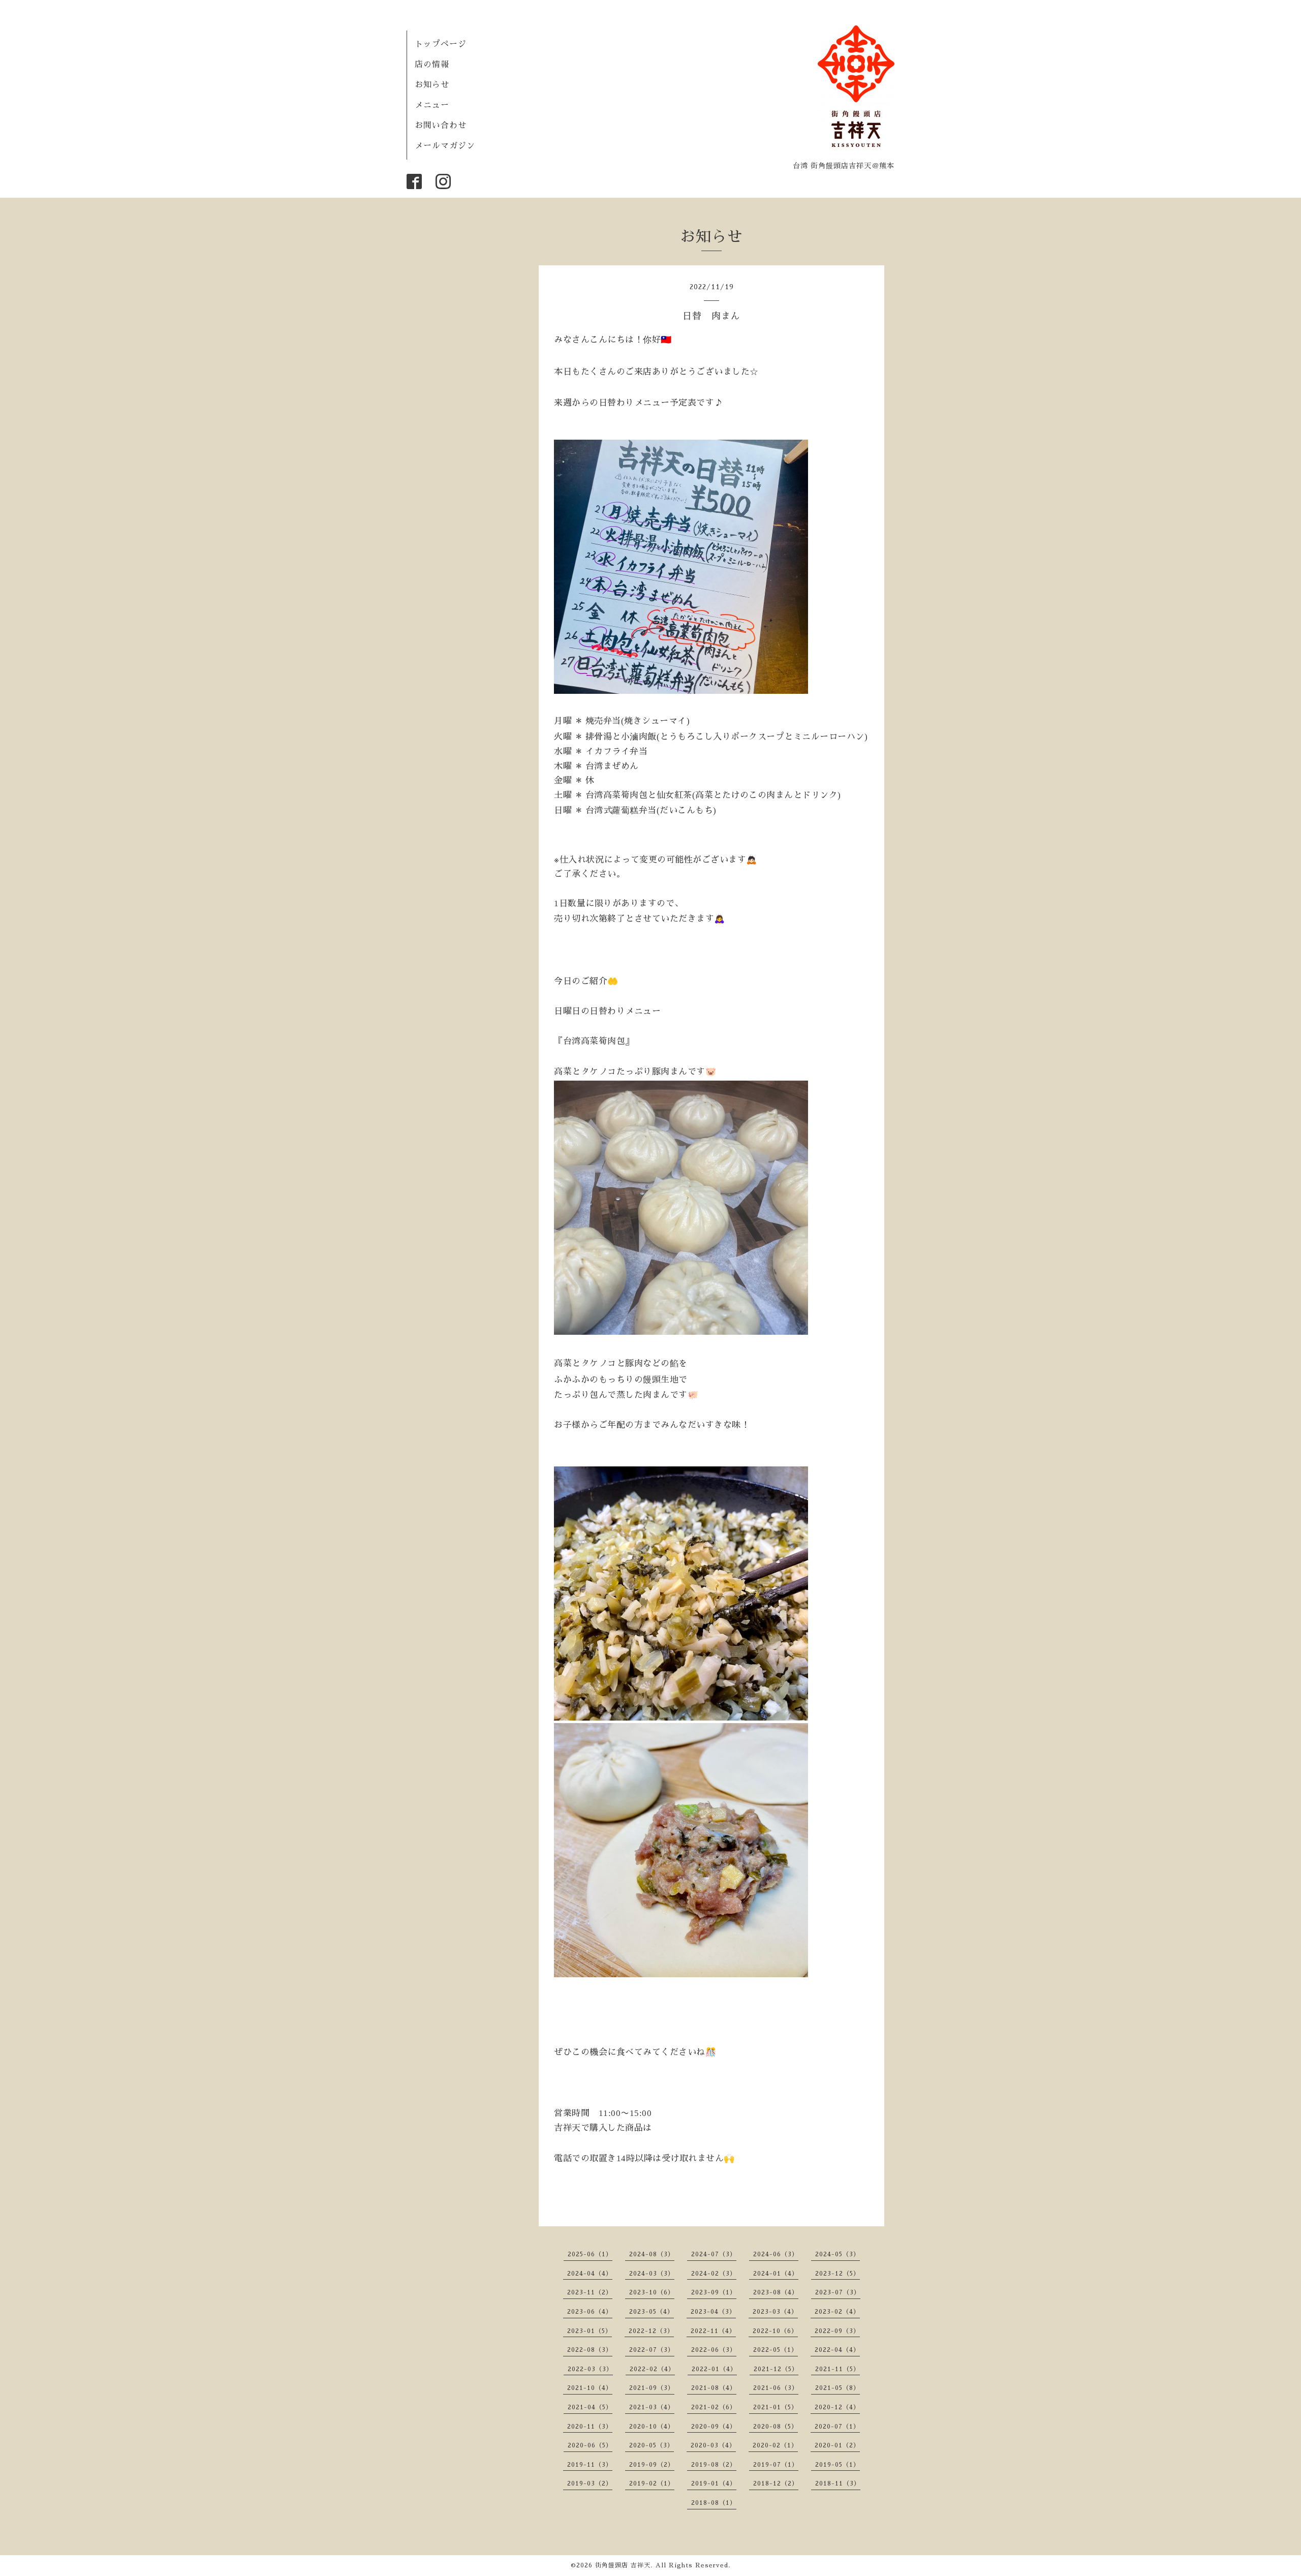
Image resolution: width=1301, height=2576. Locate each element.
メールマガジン (445, 146)
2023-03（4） (775, 2312)
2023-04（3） (713, 2312)
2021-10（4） (590, 2388)
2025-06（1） (590, 2254)
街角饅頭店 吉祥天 (623, 2565)
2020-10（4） (652, 2427)
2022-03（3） (590, 2369)
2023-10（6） (652, 2292)
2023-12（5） (838, 2274)
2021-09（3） (652, 2388)
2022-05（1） (776, 2350)
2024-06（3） (776, 2254)
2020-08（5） (776, 2427)
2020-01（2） (837, 2445)
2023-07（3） (838, 2292)
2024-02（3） (714, 2274)
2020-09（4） (714, 2427)
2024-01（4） (776, 2274)
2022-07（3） (652, 2350)
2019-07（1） (776, 2465)
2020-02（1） (775, 2445)
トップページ (441, 44)
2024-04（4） (590, 2274)
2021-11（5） (838, 2369)
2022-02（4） (652, 2369)
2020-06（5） (590, 2445)
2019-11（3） (590, 2465)
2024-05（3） (838, 2254)
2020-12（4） (837, 2407)
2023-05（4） (652, 2312)
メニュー (432, 105)
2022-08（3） (590, 2350)
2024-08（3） (652, 2254)
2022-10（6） (775, 2331)
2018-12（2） (776, 2483)
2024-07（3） (714, 2254)
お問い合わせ (441, 126)
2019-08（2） (714, 2465)
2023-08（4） (776, 2292)
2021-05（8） (838, 2388)
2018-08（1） (714, 2503)
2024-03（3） (652, 2274)
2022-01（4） (714, 2369)
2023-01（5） (590, 2331)
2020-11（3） (590, 2427)
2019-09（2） (652, 2465)
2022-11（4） (713, 2331)
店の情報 (432, 65)
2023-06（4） (590, 2312)
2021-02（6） (714, 2407)
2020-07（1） (837, 2427)
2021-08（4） (714, 2388)
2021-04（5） (590, 2407)
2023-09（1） (714, 2292)
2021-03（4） (652, 2407)
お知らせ (432, 85)
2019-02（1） (652, 2483)
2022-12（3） (651, 2331)
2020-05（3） (652, 2445)
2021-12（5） (776, 2369)
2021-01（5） (776, 2407)
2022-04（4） (837, 2350)
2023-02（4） (837, 2312)
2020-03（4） (713, 2445)
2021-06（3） (776, 2388)
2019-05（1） (838, 2465)
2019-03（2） (590, 2483)
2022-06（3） (714, 2350)
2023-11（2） (590, 2292)
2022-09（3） (837, 2331)
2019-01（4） (714, 2483)
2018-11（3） (838, 2483)
